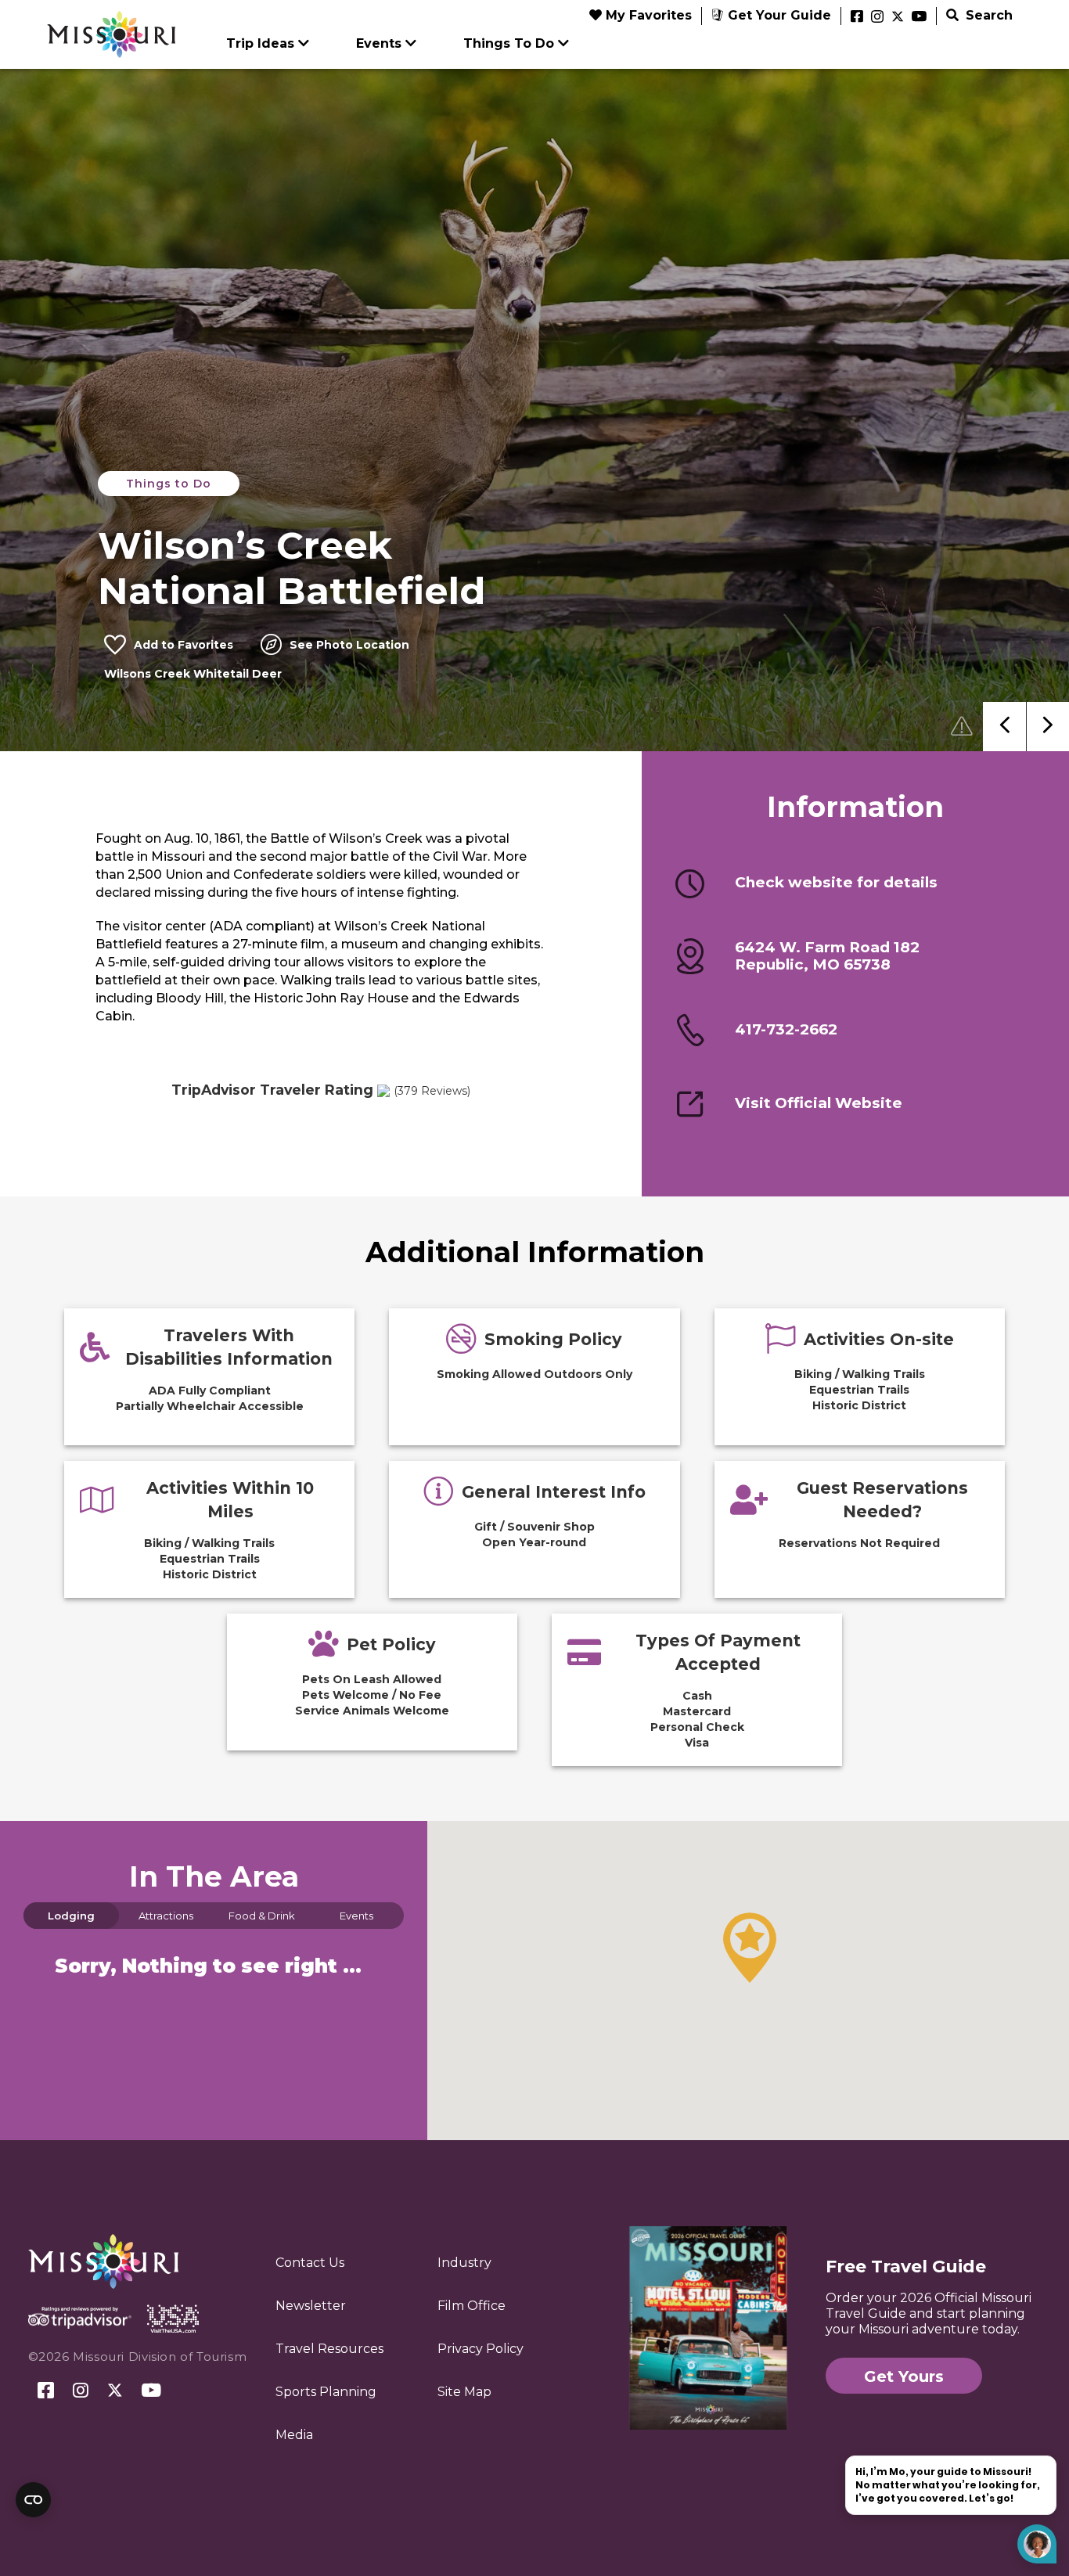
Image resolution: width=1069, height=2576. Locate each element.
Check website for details (836, 883)
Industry (464, 2263)
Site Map (464, 2392)
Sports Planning (326, 2392)
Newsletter (311, 2306)
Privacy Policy (481, 2349)
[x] (898, 17)
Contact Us (310, 2263)
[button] (750, 1948)
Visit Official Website (819, 1103)
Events (379, 43)
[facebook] (857, 17)
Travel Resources (329, 2349)
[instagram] (877, 17)
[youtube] (919, 17)
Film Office (472, 2306)
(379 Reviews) (432, 1091)
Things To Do (509, 43)
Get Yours (904, 2376)
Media (294, 2435)
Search (987, 15)
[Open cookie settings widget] (33, 2500)
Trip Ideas (260, 43)
